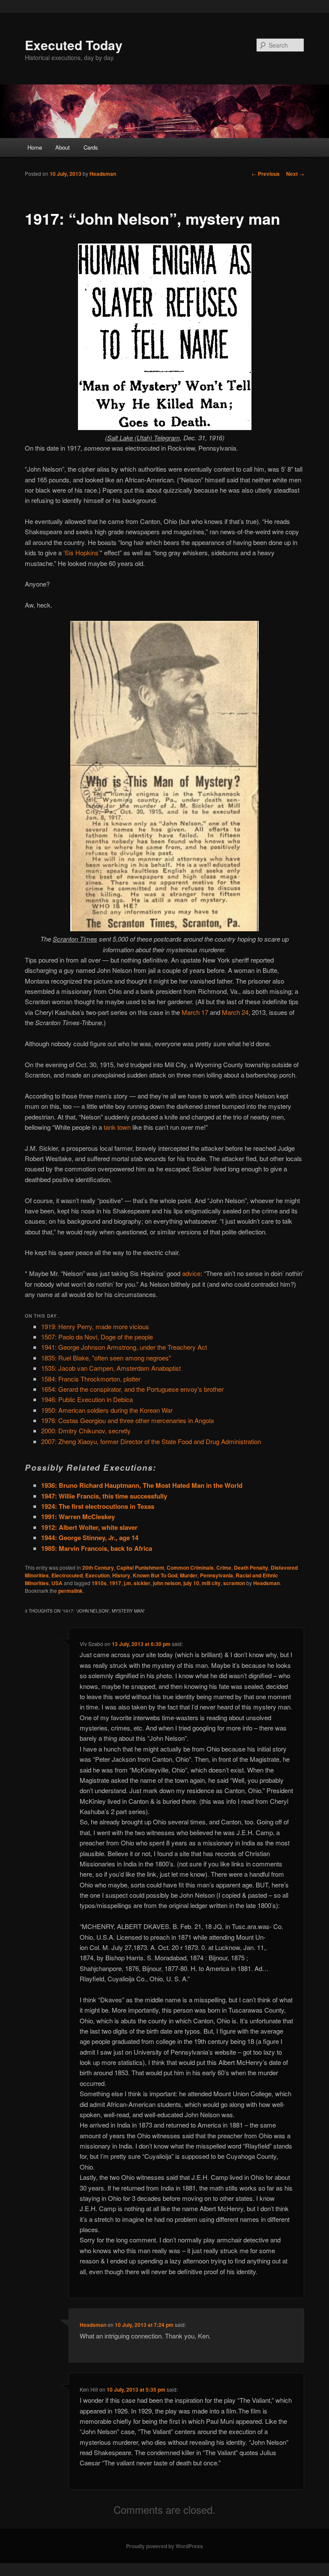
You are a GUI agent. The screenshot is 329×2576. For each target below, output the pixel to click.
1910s (99, 1583)
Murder (189, 1575)
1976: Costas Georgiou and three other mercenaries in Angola (127, 1420)
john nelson (167, 1583)
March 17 (195, 1012)
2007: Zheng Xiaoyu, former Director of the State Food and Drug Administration (151, 1441)
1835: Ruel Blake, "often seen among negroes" (106, 1358)
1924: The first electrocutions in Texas (98, 1506)
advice (191, 1273)
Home (35, 147)
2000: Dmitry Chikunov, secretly (86, 1431)
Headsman (103, 174)
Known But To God (155, 1575)
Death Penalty (251, 1568)
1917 (115, 1583)
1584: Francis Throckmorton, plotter (91, 1379)
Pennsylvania (217, 1575)
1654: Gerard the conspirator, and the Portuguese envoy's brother (132, 1389)
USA (57, 1583)
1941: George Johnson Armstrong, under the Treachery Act (124, 1347)
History (121, 1575)
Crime (224, 1568)
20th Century (98, 1568)
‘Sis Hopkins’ (82, 552)
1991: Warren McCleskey (78, 1517)
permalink (70, 1591)
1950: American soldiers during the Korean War (107, 1410)
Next (295, 174)
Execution (97, 1575)
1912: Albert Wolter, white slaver (89, 1527)
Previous (266, 174)
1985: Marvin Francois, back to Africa (97, 1548)
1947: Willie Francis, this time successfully (104, 1496)
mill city (211, 1583)
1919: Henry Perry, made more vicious (95, 1326)
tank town (117, 1127)
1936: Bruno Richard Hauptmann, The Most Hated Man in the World (142, 1485)
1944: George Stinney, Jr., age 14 (90, 1538)
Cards (91, 147)
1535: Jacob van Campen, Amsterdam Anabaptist (111, 1368)
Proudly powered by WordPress (164, 2546)
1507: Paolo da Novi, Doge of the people (97, 1337)
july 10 (191, 1583)
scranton (234, 1583)
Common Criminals (190, 1568)
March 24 (235, 1012)
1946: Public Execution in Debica (87, 1399)
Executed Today (74, 45)
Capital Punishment (140, 1568)
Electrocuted (67, 1575)
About (63, 147)
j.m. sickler (137, 1583)
